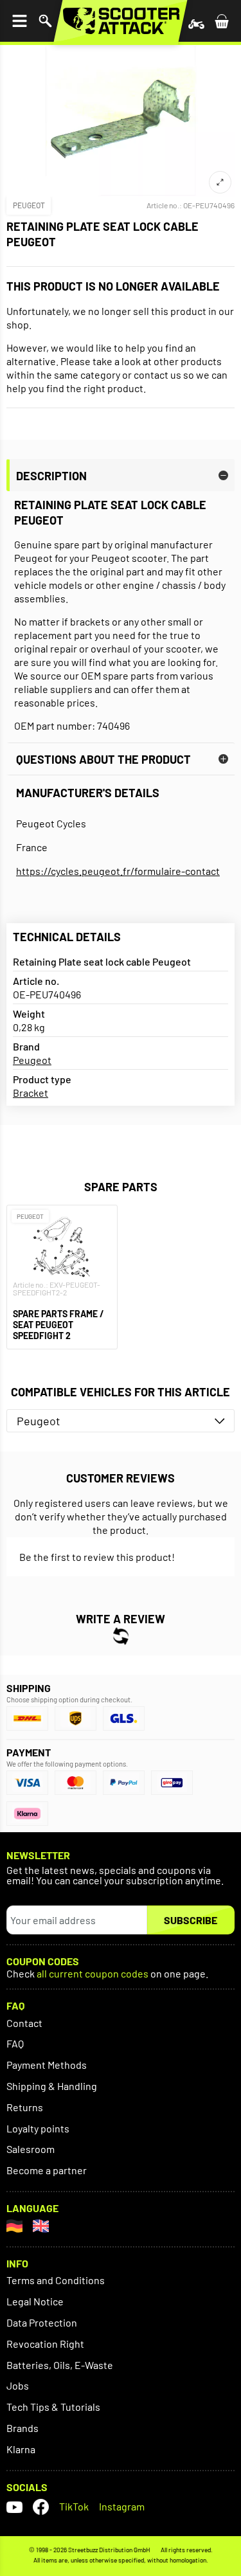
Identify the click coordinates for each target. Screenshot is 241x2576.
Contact (24, 2023)
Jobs (18, 2385)
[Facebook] (41, 2507)
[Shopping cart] (222, 21)
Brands (22, 2428)
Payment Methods (47, 2065)
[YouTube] (14, 2507)
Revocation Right (45, 2344)
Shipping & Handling (52, 2086)
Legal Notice (35, 2301)
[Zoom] (220, 182)
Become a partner (47, 2170)
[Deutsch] (14, 2226)
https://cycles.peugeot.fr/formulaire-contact (118, 871)
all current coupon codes (93, 1974)
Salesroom (31, 2149)
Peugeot (29, 205)
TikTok (74, 2506)
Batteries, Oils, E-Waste (60, 2365)
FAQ (15, 2043)
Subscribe (191, 1920)
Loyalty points (38, 2128)
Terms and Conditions (56, 2280)
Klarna (21, 2449)
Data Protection (42, 2322)
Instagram (122, 2506)
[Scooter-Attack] (121, 21)
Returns (25, 2107)
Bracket (31, 1093)
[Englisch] (41, 2226)
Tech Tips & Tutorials (53, 2407)
